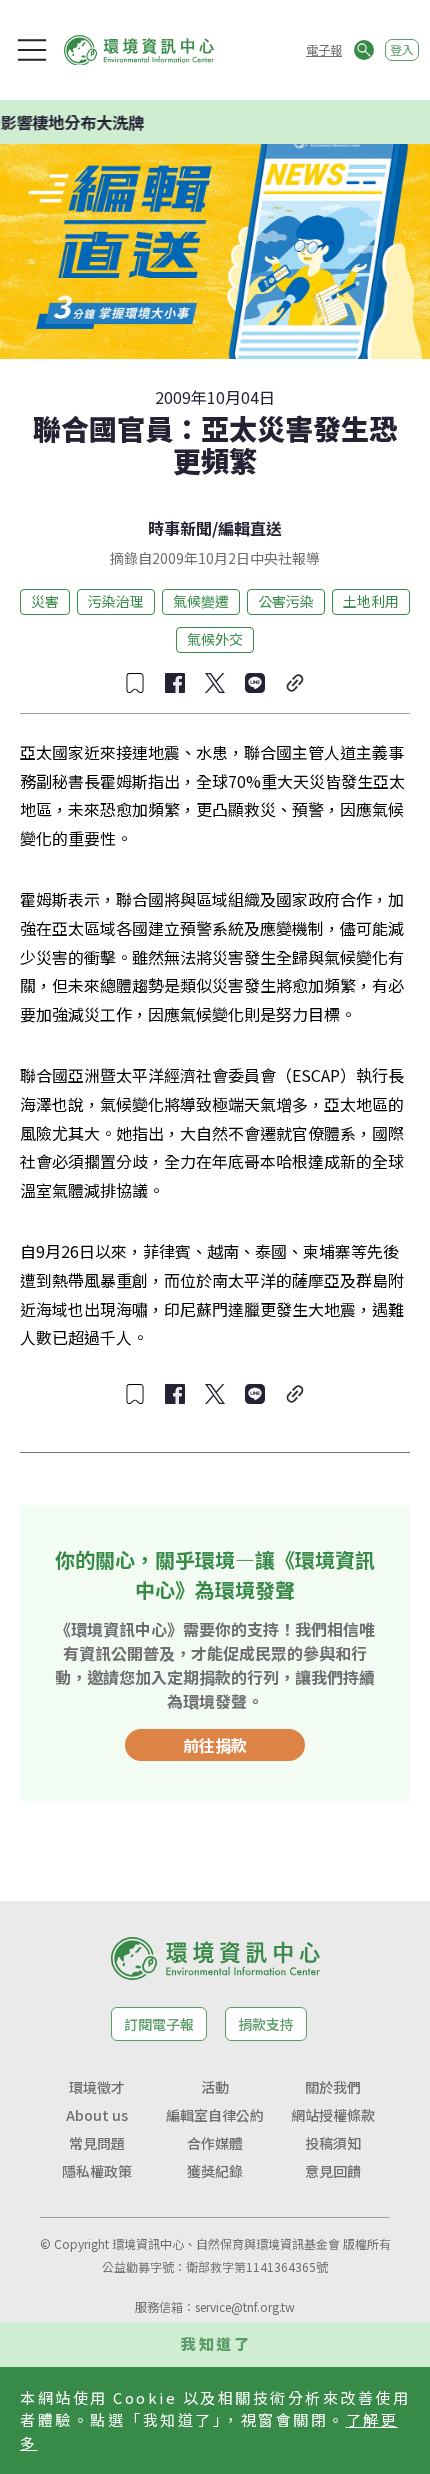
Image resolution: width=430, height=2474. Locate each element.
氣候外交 (215, 639)
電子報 (324, 49)
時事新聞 (180, 528)
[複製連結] (295, 683)
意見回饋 (333, 2171)
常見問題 (97, 2143)
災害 (45, 601)
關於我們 (333, 2087)
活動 (215, 2087)
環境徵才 (97, 2087)
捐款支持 (266, 2024)
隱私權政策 (97, 2171)
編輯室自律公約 (215, 2115)
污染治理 (116, 601)
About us (97, 2115)
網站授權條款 (333, 2115)
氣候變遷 (201, 601)
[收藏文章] (135, 683)
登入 (402, 49)
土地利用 (371, 601)
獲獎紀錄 (215, 2171)
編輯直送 (250, 528)
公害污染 (286, 601)
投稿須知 (333, 2143)
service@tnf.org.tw (245, 2306)
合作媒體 (215, 2143)
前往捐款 (215, 1745)
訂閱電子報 (159, 2024)
